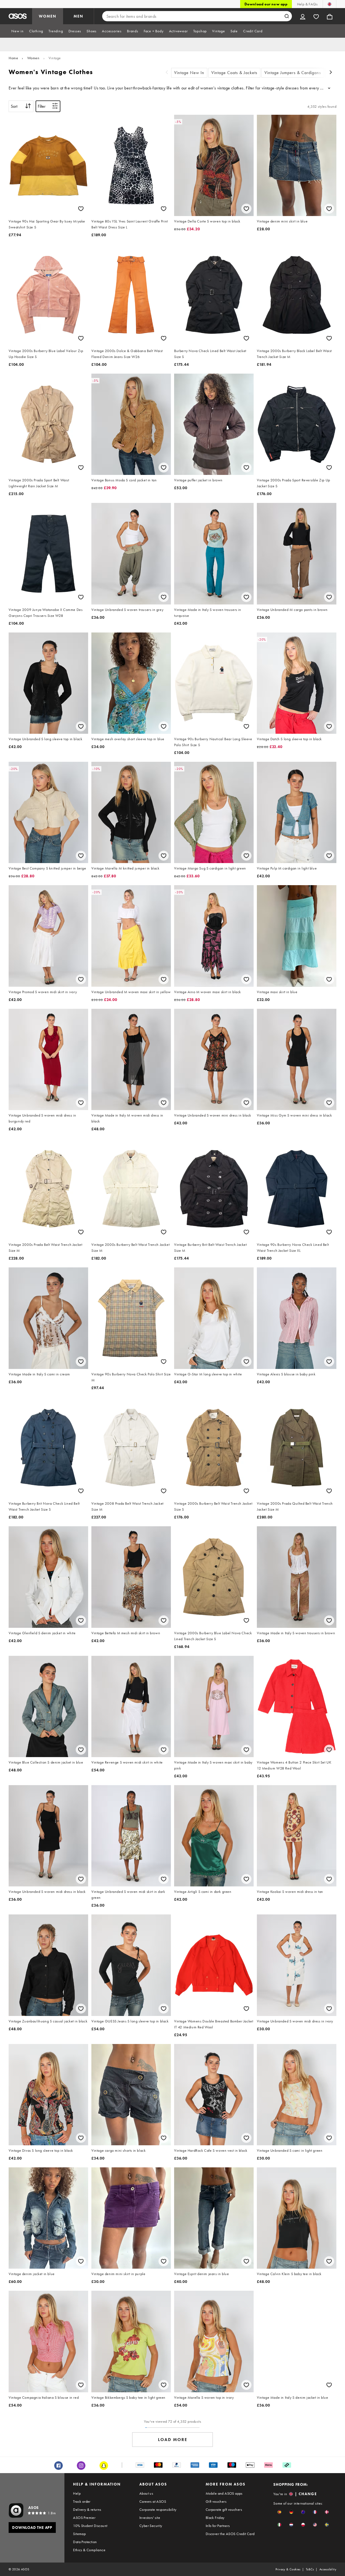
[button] (279, 2512)
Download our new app (266, 4)
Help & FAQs (307, 4)
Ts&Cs (310, 2569)
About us (146, 2493)
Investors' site (150, 2518)
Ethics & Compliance (89, 2550)
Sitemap (79, 2534)
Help (77, 2493)
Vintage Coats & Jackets (234, 73)
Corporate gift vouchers (224, 2509)
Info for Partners (218, 2526)
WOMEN (48, 16)
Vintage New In (189, 73)
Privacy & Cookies (288, 2569)
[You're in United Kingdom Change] (330, 4)
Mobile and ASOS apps (224, 2493)
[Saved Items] (316, 16)
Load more (173, 2440)
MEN (78, 16)
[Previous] (167, 73)
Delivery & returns (87, 2509)
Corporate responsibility (158, 2509)
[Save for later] (81, 209)
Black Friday (215, 2518)
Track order (82, 2501)
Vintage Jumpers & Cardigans (293, 73)
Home (13, 58)
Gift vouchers (216, 2501)
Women (33, 58)
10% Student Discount (90, 2526)
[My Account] (303, 16)
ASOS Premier (84, 2518)
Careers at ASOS (153, 2501)
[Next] (331, 73)
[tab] (18, 31)
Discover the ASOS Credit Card (230, 2534)
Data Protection (85, 2542)
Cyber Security (151, 2526)
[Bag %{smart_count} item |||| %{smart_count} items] (330, 16)
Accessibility (328, 2569)
